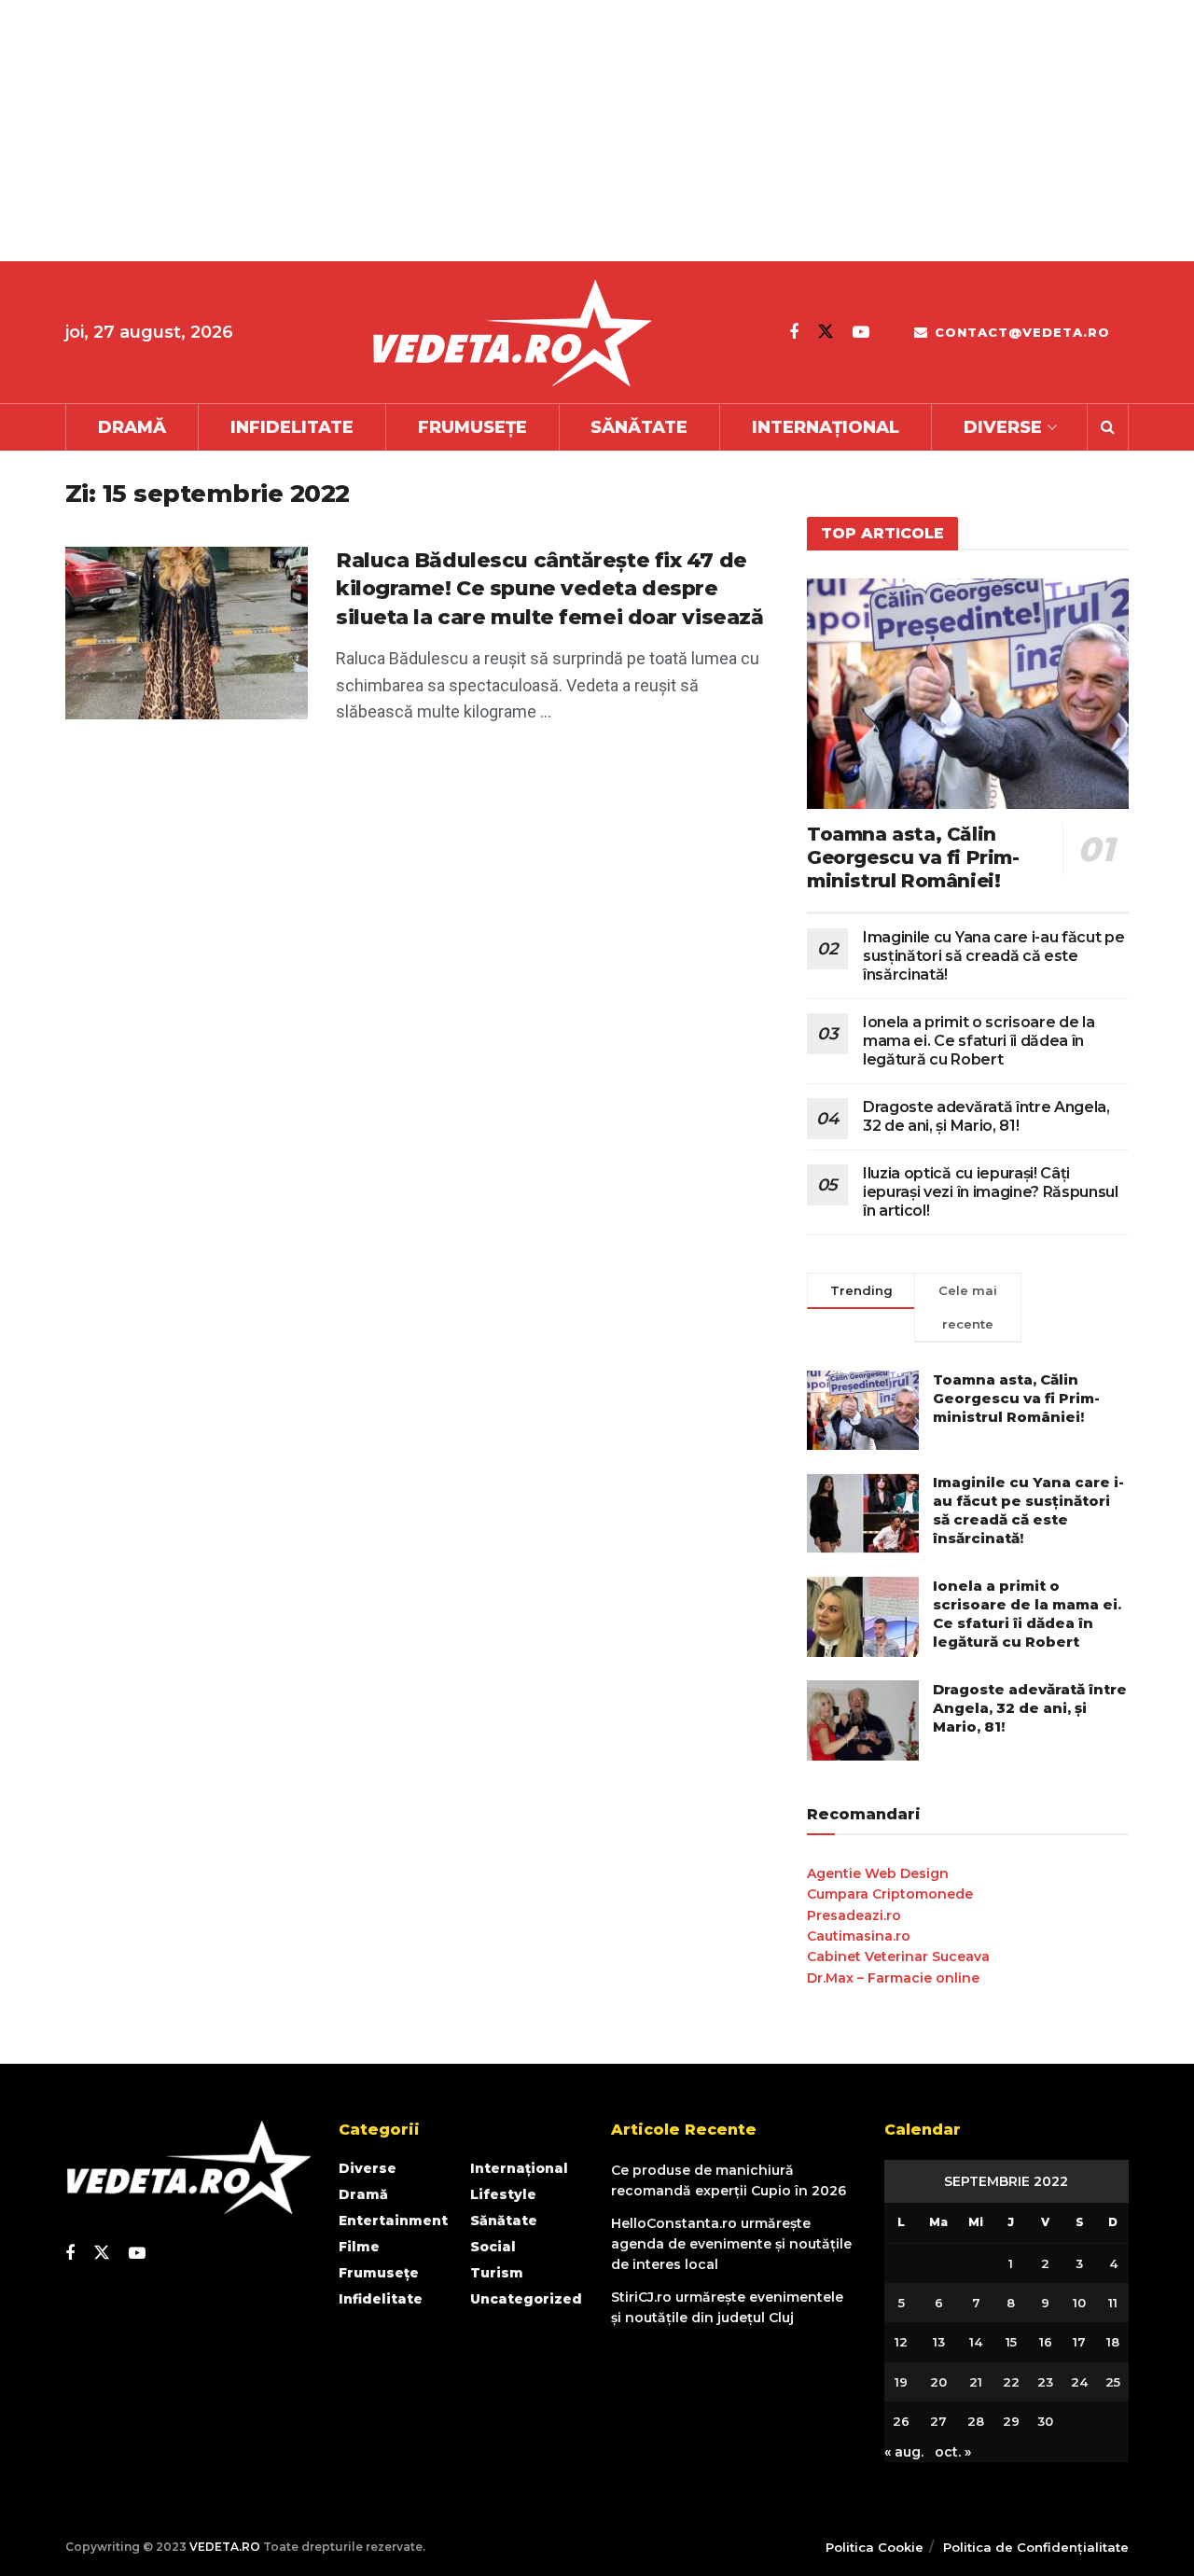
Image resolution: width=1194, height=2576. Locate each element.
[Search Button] (1108, 427)
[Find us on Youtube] (861, 332)
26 (901, 2421)
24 (1079, 2382)
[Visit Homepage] (511, 333)
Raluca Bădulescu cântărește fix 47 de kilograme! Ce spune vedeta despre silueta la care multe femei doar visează (549, 589)
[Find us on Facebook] (794, 332)
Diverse (1003, 427)
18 (1113, 2342)
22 (1011, 2382)
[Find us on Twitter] (826, 332)
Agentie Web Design (878, 1873)
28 (976, 2421)
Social (493, 2247)
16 (1046, 2342)
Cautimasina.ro (859, 1936)
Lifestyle (503, 2194)
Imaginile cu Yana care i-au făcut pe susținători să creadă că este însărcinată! (993, 956)
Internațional (826, 427)
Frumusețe (472, 427)
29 (1011, 2421)
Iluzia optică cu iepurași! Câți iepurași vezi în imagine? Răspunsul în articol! (991, 1192)
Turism (497, 2273)
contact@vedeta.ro (1020, 332)
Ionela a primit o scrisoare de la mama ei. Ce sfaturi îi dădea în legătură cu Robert (979, 1041)
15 (1011, 2342)
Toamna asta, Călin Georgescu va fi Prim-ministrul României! (913, 857)
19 (901, 2382)
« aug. (904, 2452)
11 (1113, 2303)
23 (1045, 2382)
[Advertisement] (560, 131)
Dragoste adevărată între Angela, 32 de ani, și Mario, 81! (986, 1116)
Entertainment (393, 2221)
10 (1079, 2303)
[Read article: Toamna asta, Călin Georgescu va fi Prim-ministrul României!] (968, 694)
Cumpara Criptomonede (890, 1894)
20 (938, 2382)
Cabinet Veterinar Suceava (898, 1956)
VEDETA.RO (225, 2547)
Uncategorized (526, 2299)
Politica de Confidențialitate (1036, 2547)
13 (939, 2342)
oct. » (953, 2452)
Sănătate (639, 427)
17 (1079, 2342)
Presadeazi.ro (854, 1915)
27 (938, 2421)
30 (1045, 2421)
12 (901, 2342)
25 (1113, 2382)
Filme (359, 2247)
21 (976, 2382)
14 (976, 2342)
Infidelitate (292, 427)
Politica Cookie (875, 2547)
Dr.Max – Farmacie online (893, 1978)
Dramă (132, 427)
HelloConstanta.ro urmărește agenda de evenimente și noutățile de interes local (731, 2244)
